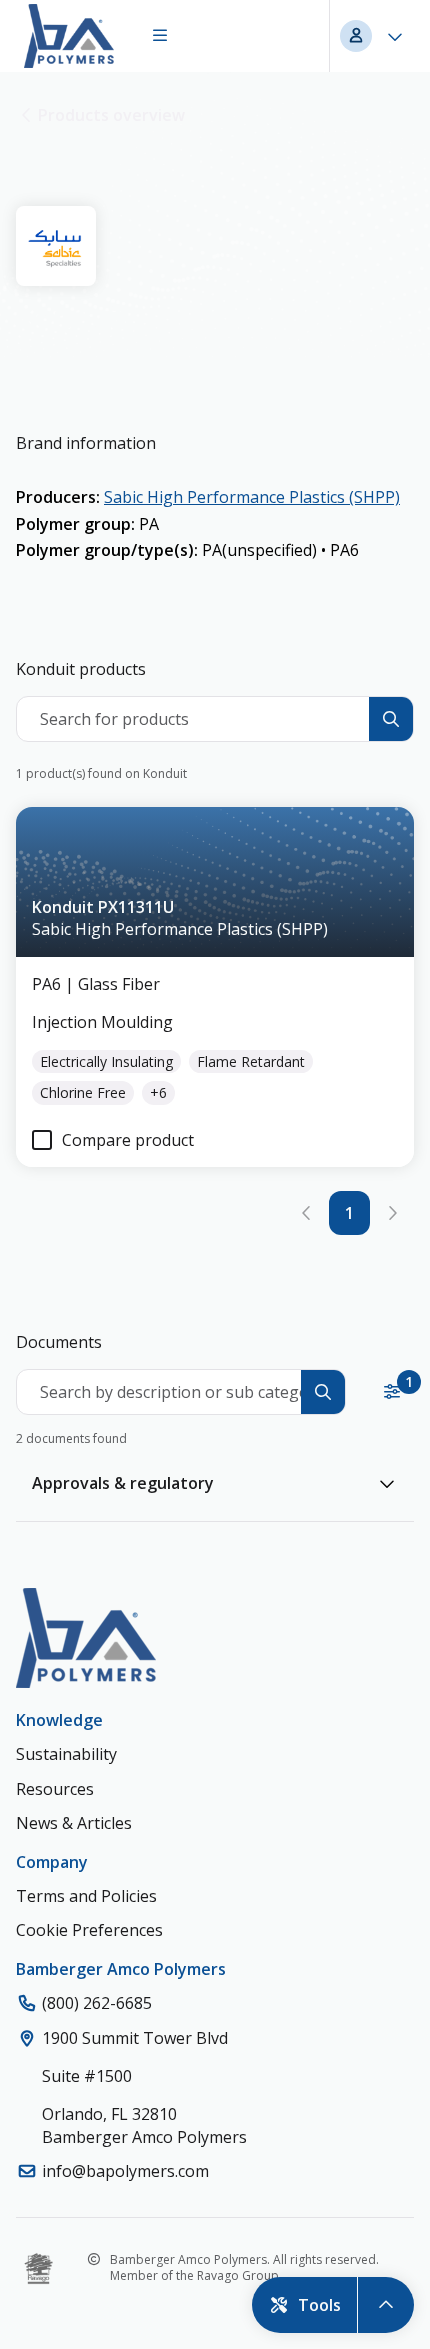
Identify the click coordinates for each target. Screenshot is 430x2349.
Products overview (111, 115)
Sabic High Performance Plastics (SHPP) (252, 497)
